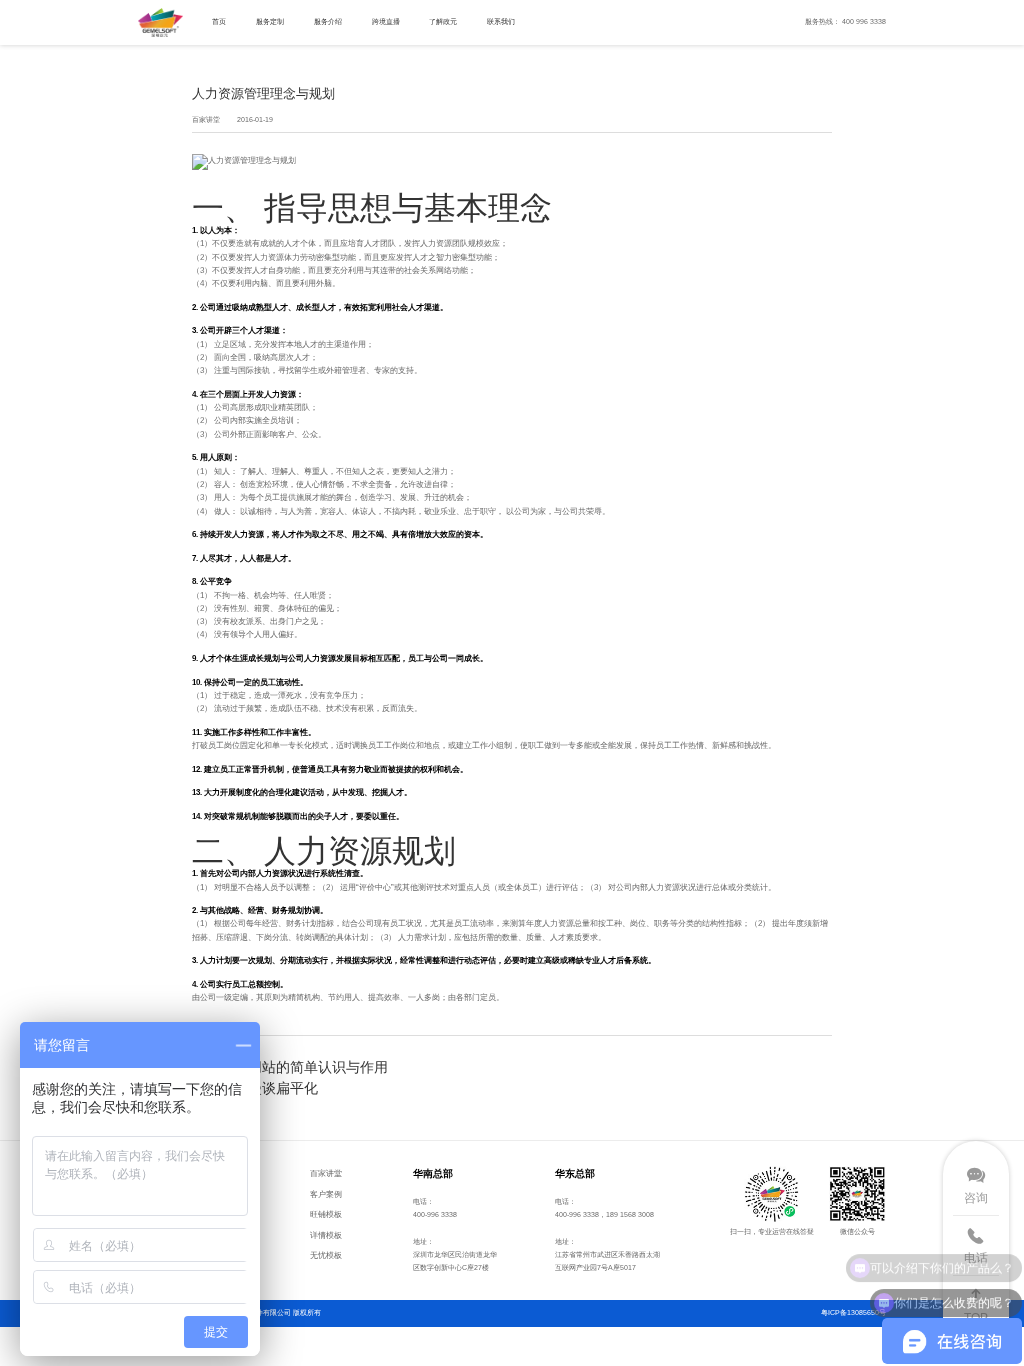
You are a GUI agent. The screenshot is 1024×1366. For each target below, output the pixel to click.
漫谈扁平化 (283, 1088)
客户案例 (326, 1194)
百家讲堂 (326, 1173)
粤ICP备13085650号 (853, 1312)
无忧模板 (326, 1255)
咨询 (976, 1198)
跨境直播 (386, 21)
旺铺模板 (326, 1214)
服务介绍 (328, 21)
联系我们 (501, 21)
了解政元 (443, 21)
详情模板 (326, 1235)
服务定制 (270, 21)
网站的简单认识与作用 (318, 1067)
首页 (219, 21)
